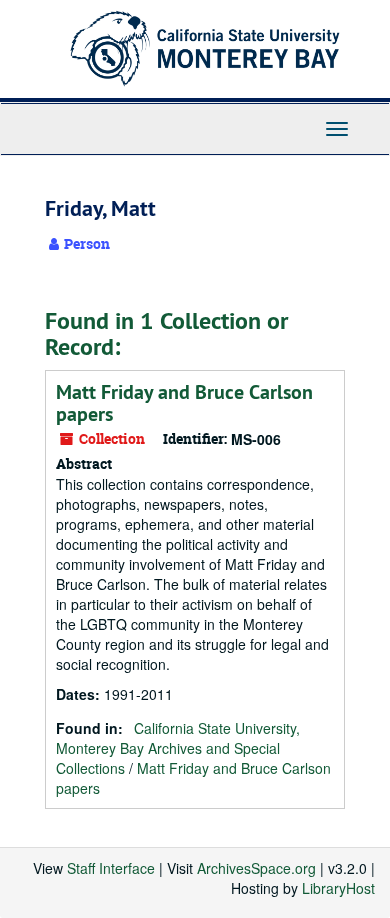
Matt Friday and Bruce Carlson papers (184, 403)
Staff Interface (111, 868)
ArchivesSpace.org (256, 868)
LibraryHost (338, 888)
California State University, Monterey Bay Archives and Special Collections (178, 748)
